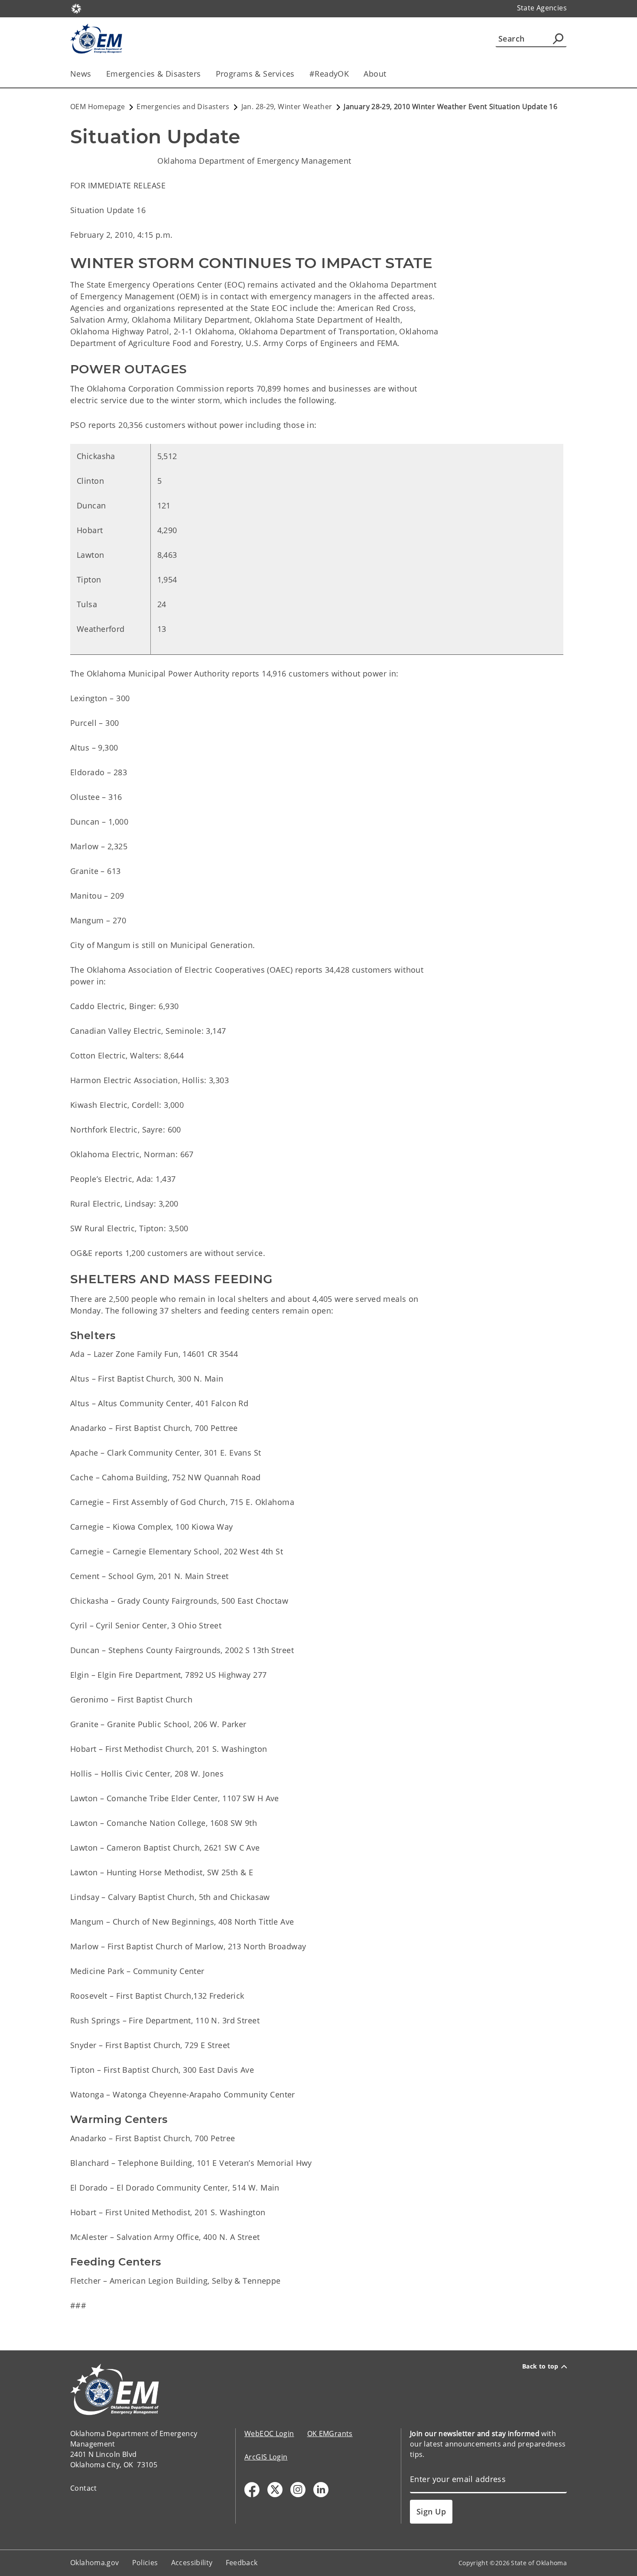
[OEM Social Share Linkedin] (321, 2490)
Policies (145, 2563)
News (81, 74)
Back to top (540, 2366)
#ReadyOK (329, 74)
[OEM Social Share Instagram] (298, 2490)
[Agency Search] (558, 39)
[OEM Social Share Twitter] (275, 2490)
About (375, 74)
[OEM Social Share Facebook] (252, 2490)
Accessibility (192, 2563)
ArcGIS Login (266, 2457)
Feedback (242, 2563)
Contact (84, 2488)
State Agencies (542, 8)
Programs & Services (255, 74)
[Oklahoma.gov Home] (76, 8)
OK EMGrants (330, 2434)
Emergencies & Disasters (154, 74)
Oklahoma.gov (95, 2563)
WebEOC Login (269, 2434)
